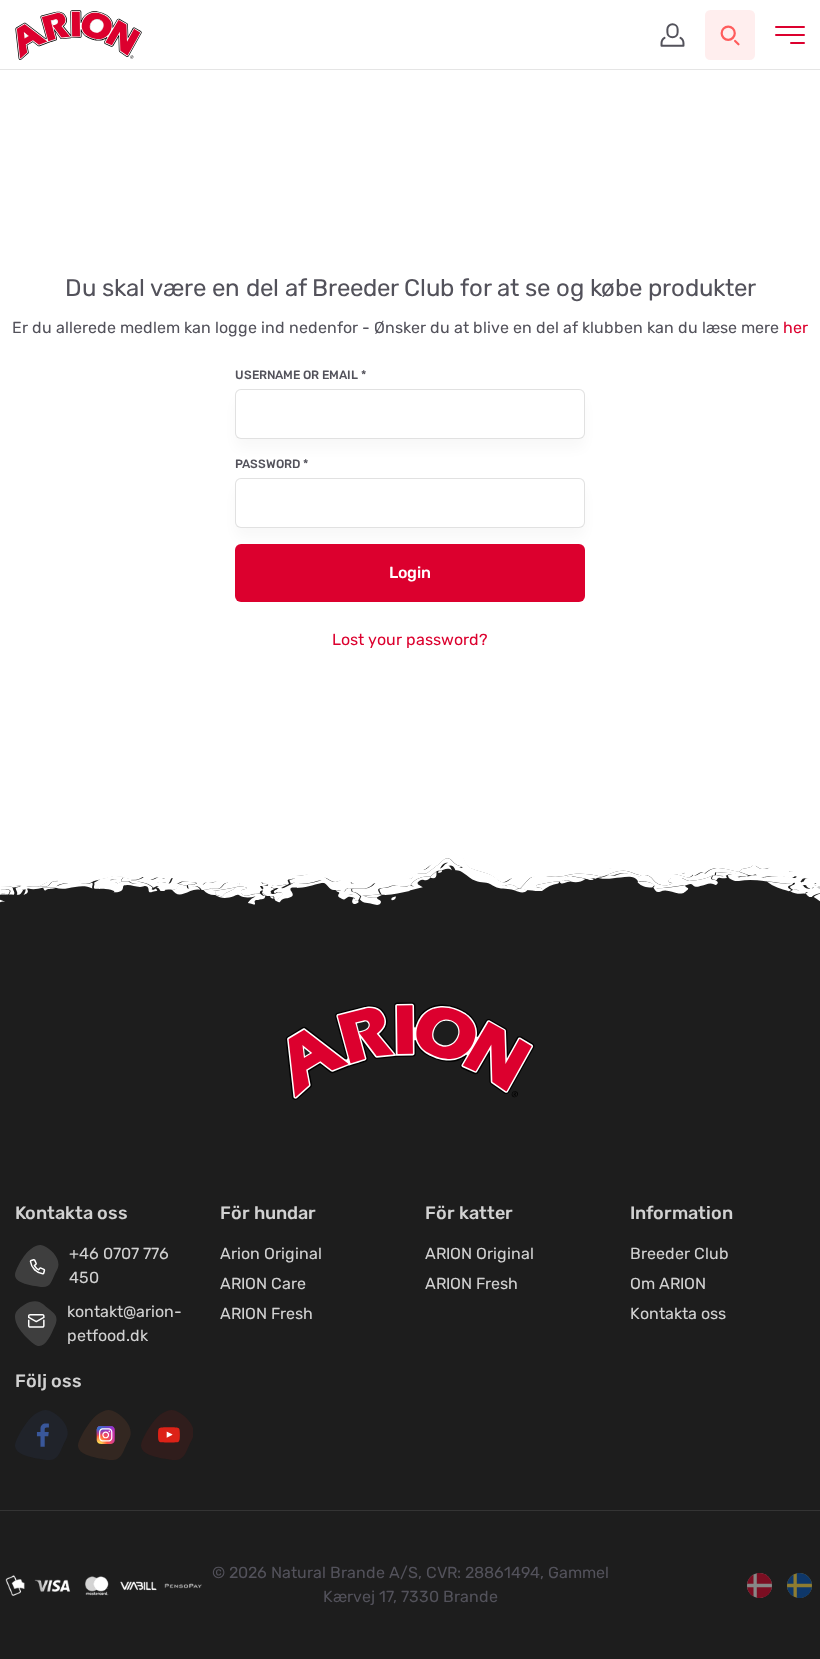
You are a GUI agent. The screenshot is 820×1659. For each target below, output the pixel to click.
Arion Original (271, 1253)
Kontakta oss (678, 1313)
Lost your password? (410, 639)
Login (410, 572)
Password (271, 464)
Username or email (300, 375)
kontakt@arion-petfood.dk (124, 1323)
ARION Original (479, 1253)
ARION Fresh (266, 1313)
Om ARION (668, 1283)
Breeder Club (679, 1253)
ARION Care (263, 1283)
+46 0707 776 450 (119, 1265)
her (795, 327)
